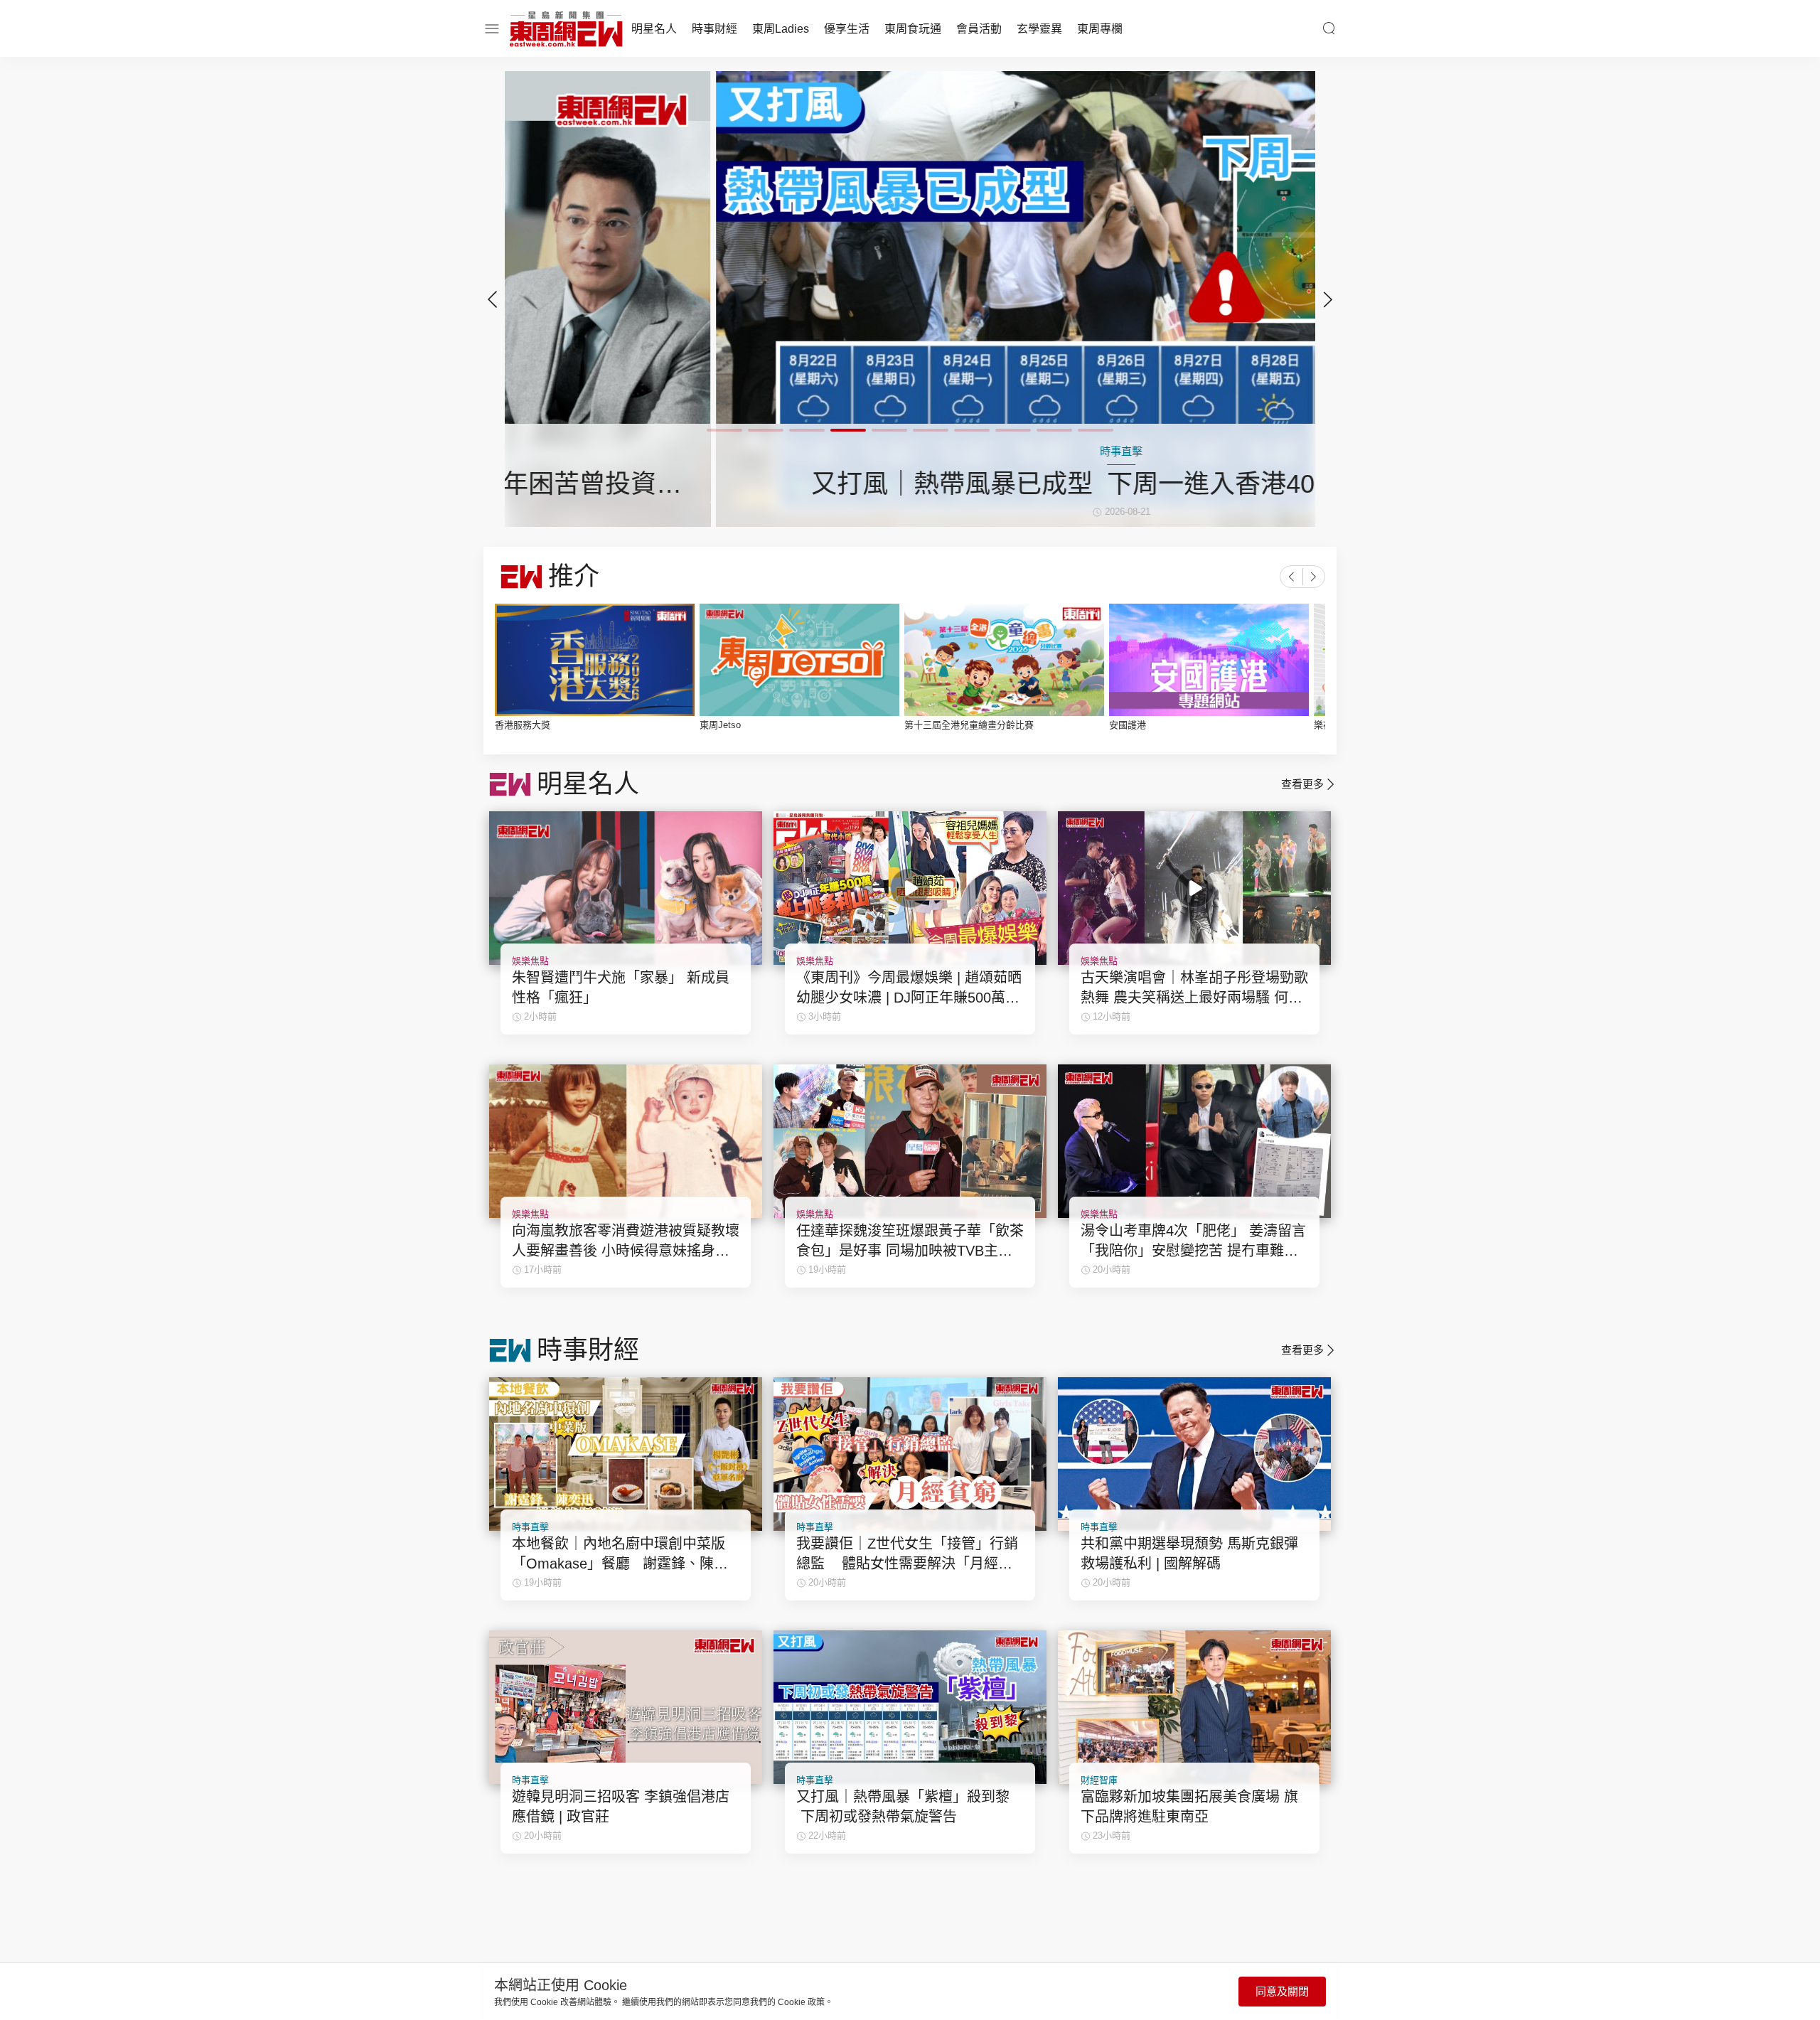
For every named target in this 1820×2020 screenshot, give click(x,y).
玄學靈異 (1039, 29)
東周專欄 (1100, 29)
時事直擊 (530, 1527)
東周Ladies (781, 29)
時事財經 (714, 29)
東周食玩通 (913, 29)
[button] (1328, 299)
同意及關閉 (1282, 1991)
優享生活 (847, 29)
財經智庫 (1099, 1780)
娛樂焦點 (530, 961)
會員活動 (979, 29)
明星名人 (654, 29)
